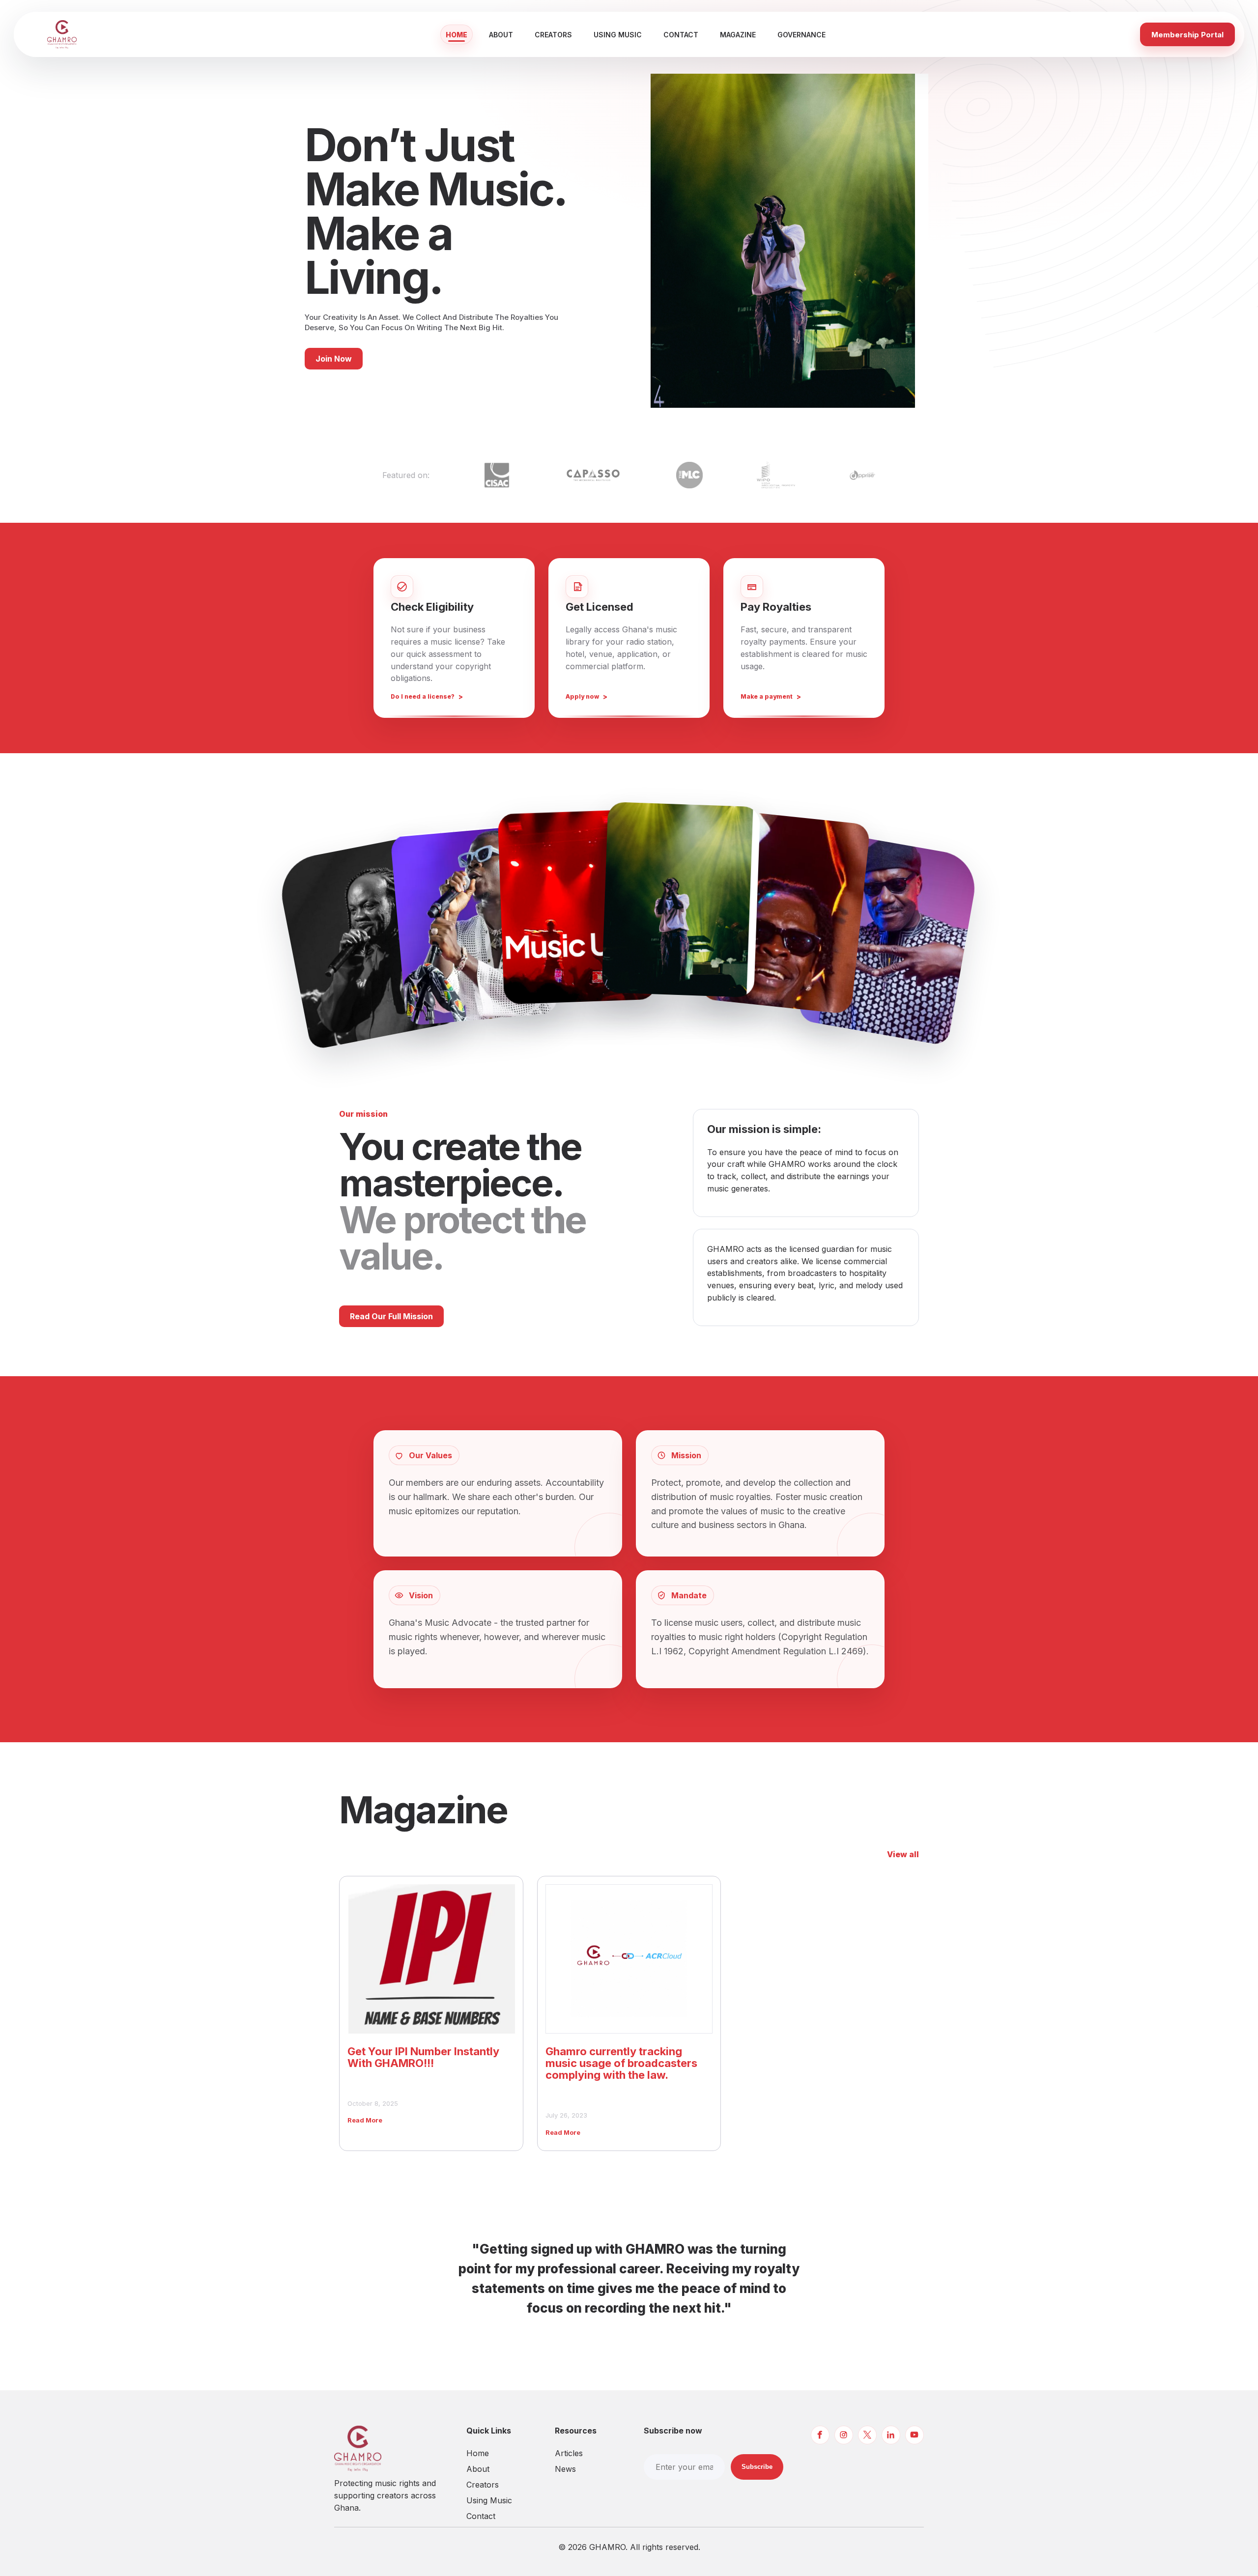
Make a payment (767, 696)
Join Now (334, 359)
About (501, 35)
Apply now (582, 696)
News (565, 2469)
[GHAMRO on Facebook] (820, 2435)
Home (457, 35)
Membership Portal (1187, 35)
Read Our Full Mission (391, 1316)
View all (903, 1854)
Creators (553, 35)
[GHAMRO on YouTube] (915, 2435)
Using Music (618, 35)
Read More (365, 2120)
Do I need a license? (423, 696)
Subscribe (757, 2467)
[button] (368, 942)
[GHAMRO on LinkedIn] (891, 2435)
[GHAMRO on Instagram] (844, 2435)
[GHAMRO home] (80, 34)
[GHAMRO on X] (867, 2435)
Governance (801, 35)
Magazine (738, 35)
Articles (569, 2453)
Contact (681, 35)
